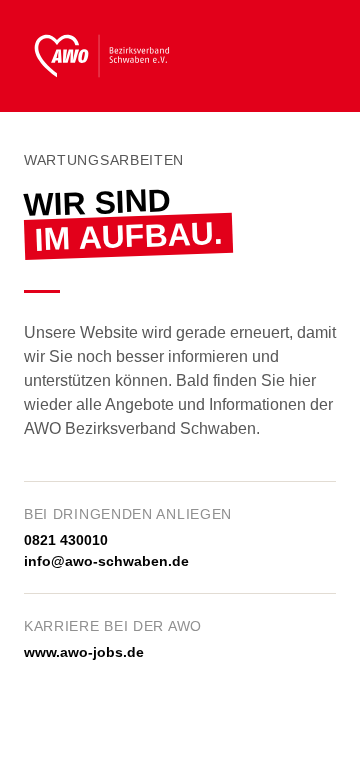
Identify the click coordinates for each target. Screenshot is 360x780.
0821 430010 (66, 540)
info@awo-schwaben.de (106, 561)
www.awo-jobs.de (84, 652)
